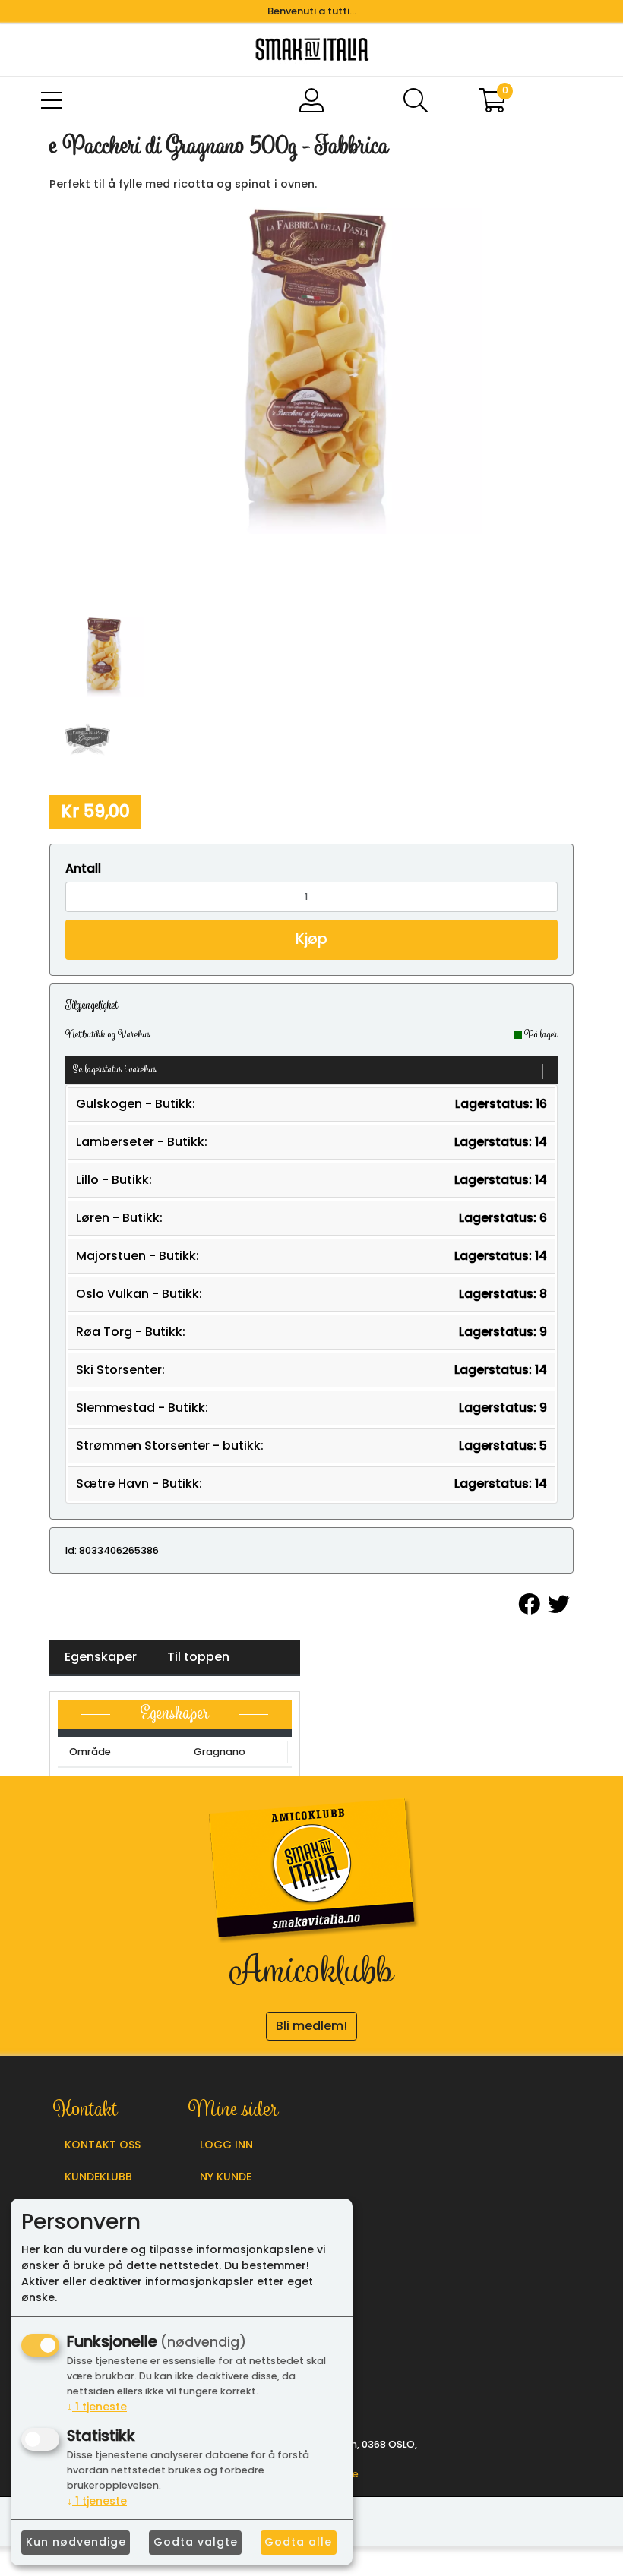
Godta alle (298, 2542)
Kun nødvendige (76, 2542)
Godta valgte (196, 2542)
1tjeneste (97, 2407)
